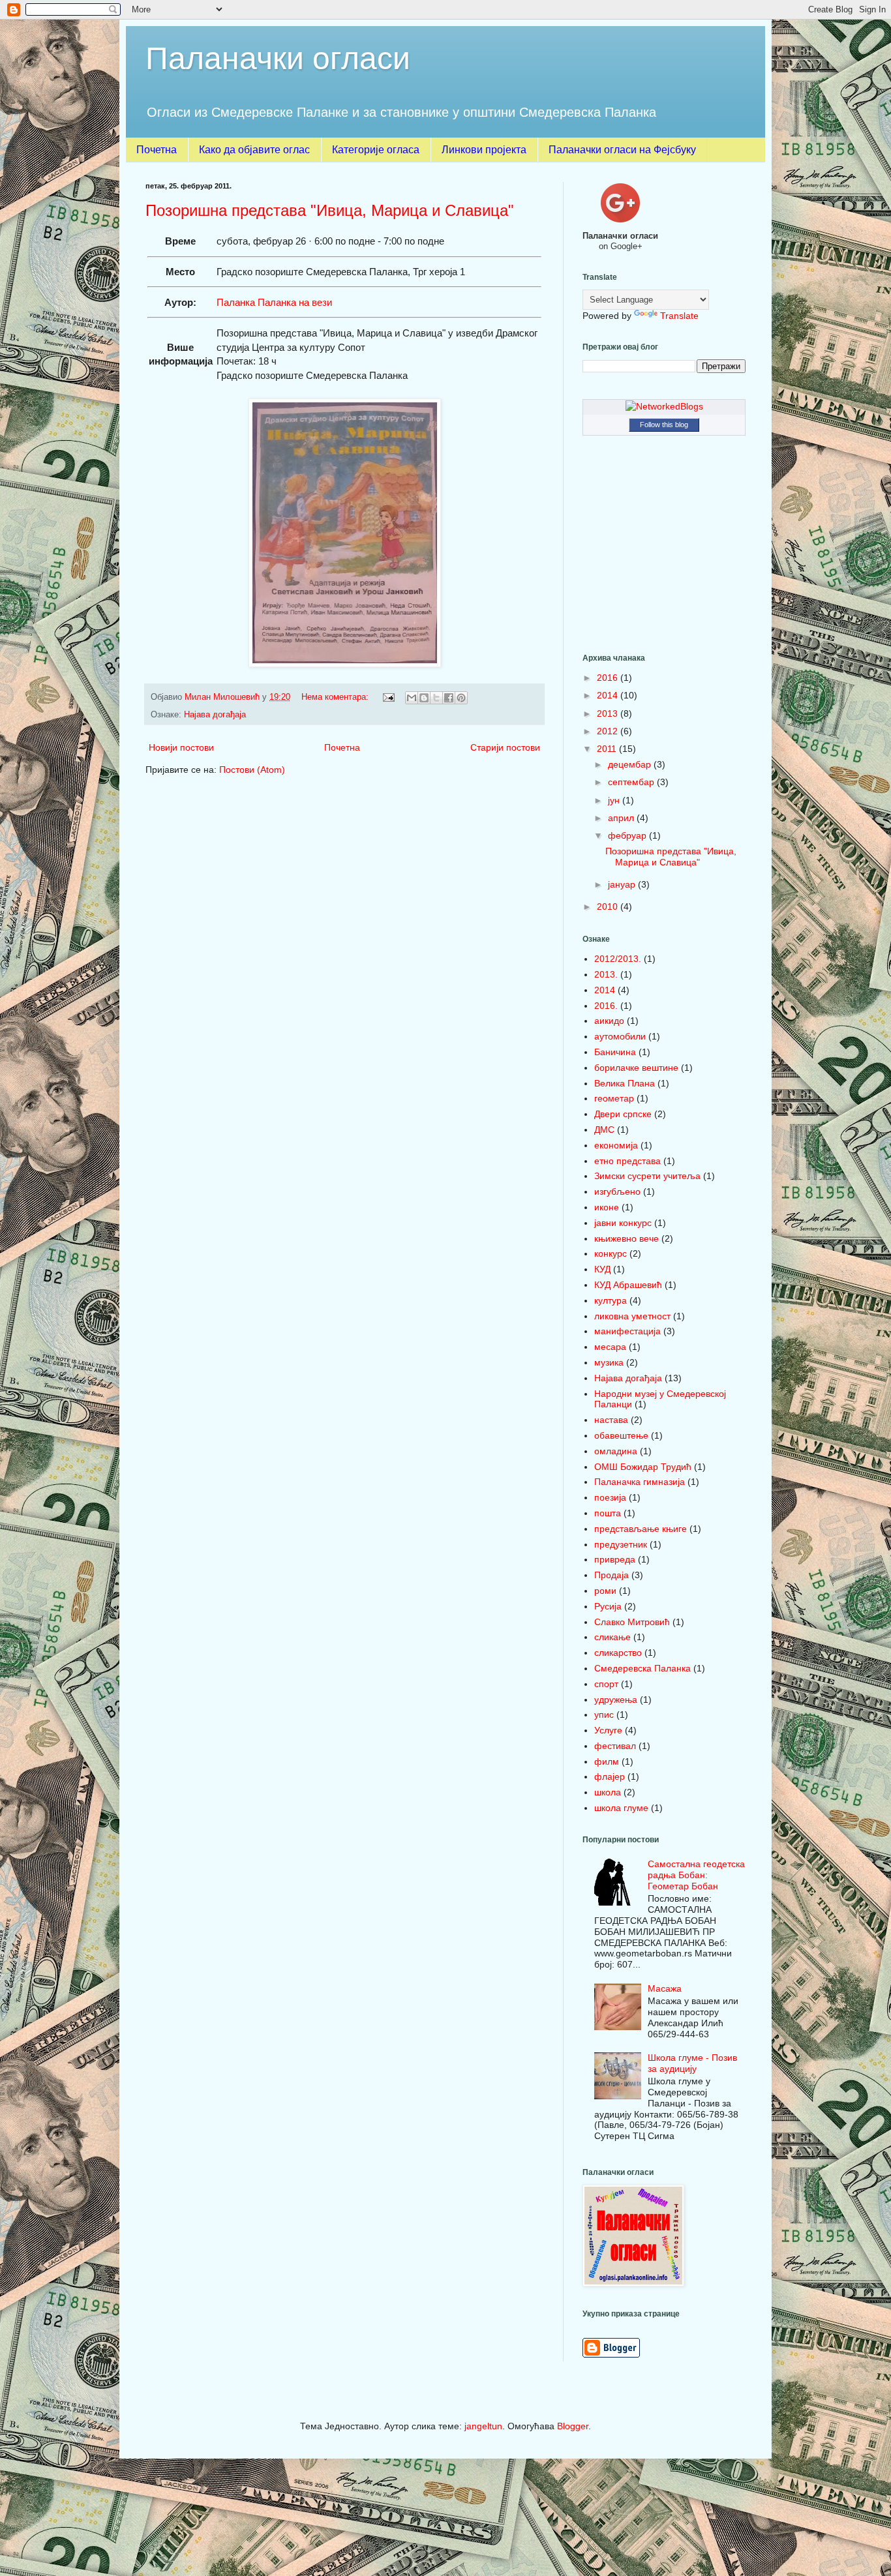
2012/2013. (618, 959)
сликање (612, 1637)
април (622, 818)
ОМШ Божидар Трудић (643, 1467)
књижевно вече (627, 1238)
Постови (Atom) (252, 770)
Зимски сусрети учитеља (647, 1176)
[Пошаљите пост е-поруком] (388, 697)
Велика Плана (625, 1083)
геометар (614, 1098)
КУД (602, 1269)
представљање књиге (641, 1529)
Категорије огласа (376, 150)
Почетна (157, 150)
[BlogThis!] (424, 698)
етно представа (627, 1161)
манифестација (627, 1331)
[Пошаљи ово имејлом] (412, 698)
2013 (609, 713)
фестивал (615, 1746)
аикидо (609, 1021)
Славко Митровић (632, 1622)
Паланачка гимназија (640, 1482)
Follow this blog (664, 425)
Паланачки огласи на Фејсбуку (622, 150)
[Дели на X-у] (436, 698)
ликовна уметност (632, 1316)
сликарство (618, 1653)
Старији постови (505, 747)
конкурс (611, 1253)
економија (616, 1145)
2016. (606, 1006)
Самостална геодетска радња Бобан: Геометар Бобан (696, 1875)
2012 (609, 731)
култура (611, 1300)
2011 (608, 749)
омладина (616, 1451)
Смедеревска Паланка (642, 1668)
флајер (610, 1776)
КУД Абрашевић (628, 1285)
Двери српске (623, 1114)
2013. (606, 974)
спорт (606, 1684)
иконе (607, 1207)
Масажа (665, 1988)
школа (608, 1792)
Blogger (573, 2426)
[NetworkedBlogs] (664, 406)
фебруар (628, 835)
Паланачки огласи (278, 58)
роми (605, 1591)
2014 (609, 695)
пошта (608, 1513)
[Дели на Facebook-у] (449, 698)
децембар (631, 764)
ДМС (604, 1130)
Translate (679, 316)
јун (615, 800)
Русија (608, 1606)
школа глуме (621, 1808)
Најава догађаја (215, 715)
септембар (632, 782)
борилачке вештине (636, 1068)
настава (611, 1420)
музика (609, 1362)
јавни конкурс (623, 1223)
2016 (609, 678)
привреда (615, 1559)
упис (604, 1715)
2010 (609, 906)
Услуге (608, 1730)
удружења (616, 1700)
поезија (610, 1497)
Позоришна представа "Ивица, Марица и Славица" (330, 210)
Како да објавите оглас (254, 150)
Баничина (615, 1052)
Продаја (612, 1575)
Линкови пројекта (484, 150)
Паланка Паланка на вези (274, 302)
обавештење (621, 1435)
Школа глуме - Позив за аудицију (692, 2063)
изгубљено (617, 1191)
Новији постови (181, 747)
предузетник (621, 1544)
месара (610, 1347)
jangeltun (483, 2426)
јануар (623, 884)
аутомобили (620, 1036)
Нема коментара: (336, 697)
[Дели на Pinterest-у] (461, 698)
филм (607, 1761)
